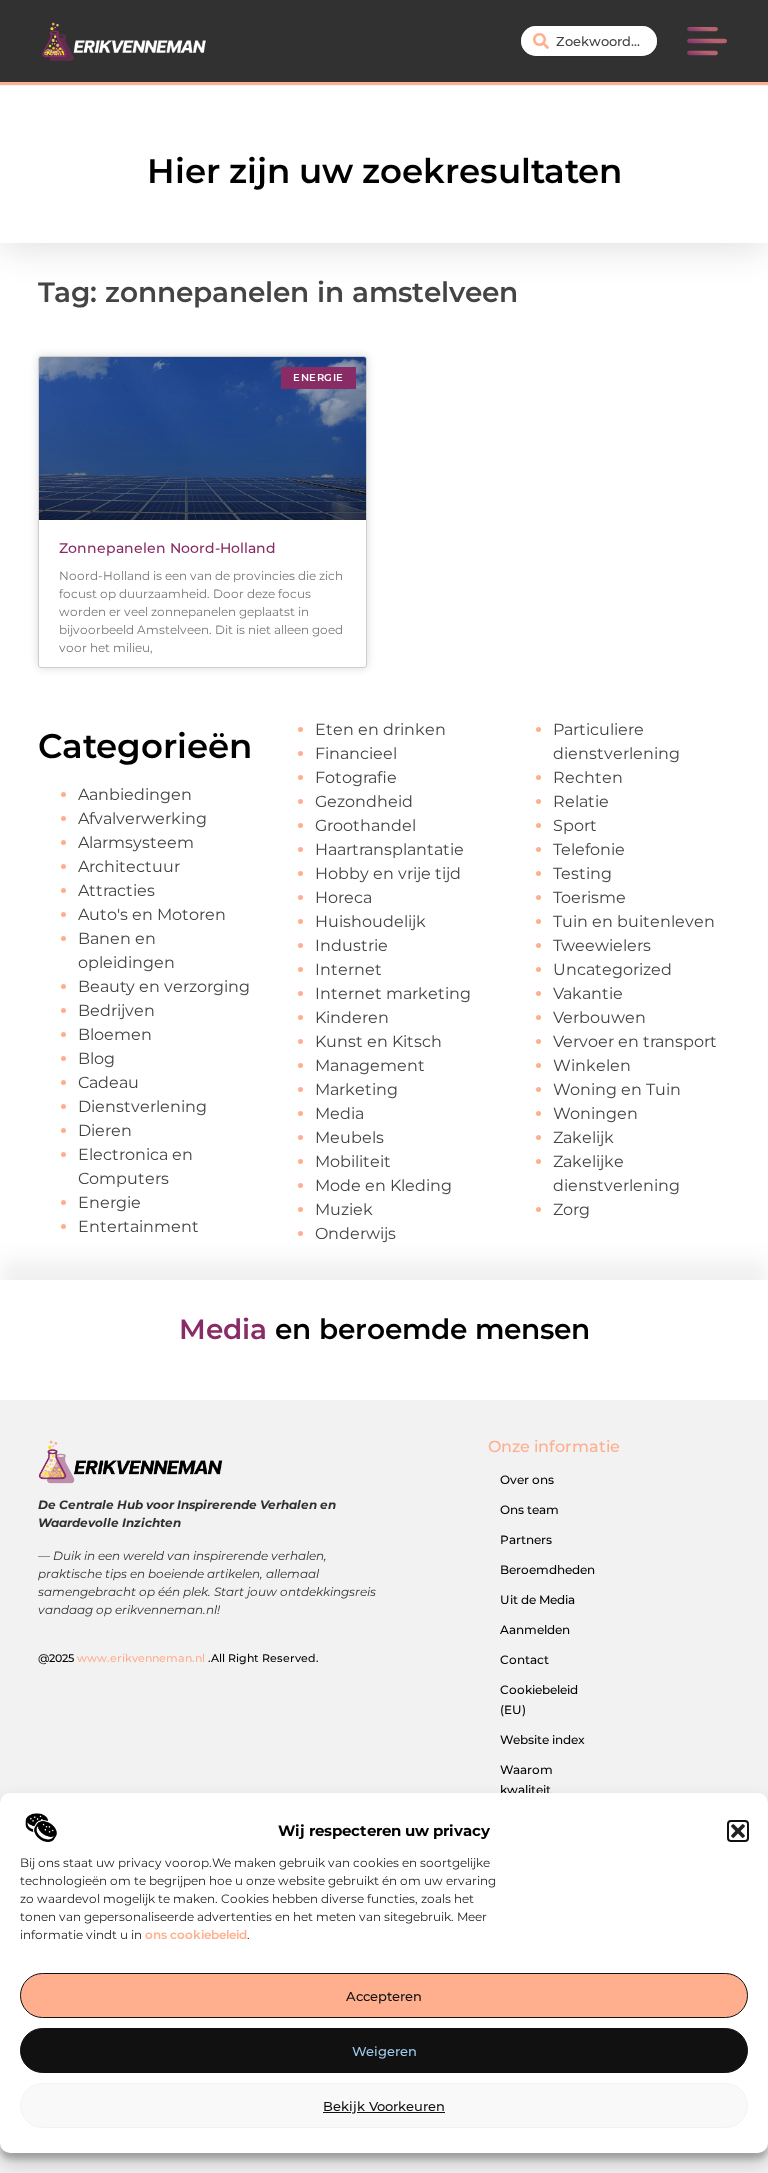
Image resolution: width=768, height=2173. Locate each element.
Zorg (571, 1209)
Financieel (356, 753)
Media (339, 1113)
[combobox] (589, 41)
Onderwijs (355, 1233)
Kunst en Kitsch (378, 1041)
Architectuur (129, 866)
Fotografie (356, 777)
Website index (542, 1739)
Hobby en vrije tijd (388, 873)
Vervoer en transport (635, 1041)
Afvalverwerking (142, 818)
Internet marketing (393, 993)
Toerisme (589, 897)
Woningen (595, 1113)
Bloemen (115, 1034)
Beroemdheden (547, 1569)
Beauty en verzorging (164, 986)
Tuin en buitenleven (634, 921)
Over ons (527, 1479)
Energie (109, 1202)
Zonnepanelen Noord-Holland (167, 548)
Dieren (105, 1130)
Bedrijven (116, 1010)
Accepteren (384, 1996)
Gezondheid (364, 801)
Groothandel (365, 825)
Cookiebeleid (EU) (539, 1699)
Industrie (351, 945)
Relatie (581, 801)
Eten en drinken (380, 729)
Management (370, 1065)
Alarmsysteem (136, 842)
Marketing (356, 1089)
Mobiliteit (353, 1161)
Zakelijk (583, 1137)
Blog (96, 1058)
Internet (348, 969)
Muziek (344, 1209)
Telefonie (589, 849)
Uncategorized (612, 969)
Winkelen (592, 1065)
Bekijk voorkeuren (384, 2106)
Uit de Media (537, 1599)
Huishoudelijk (370, 921)
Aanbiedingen (135, 794)
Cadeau (108, 1082)
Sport (575, 825)
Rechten (588, 777)
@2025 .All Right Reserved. (178, 1658)
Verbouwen (599, 1017)
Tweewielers (602, 945)
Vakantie (588, 993)
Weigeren (384, 2051)
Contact (524, 1659)
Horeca (343, 897)
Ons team (529, 1509)
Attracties (116, 890)
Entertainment (138, 1226)
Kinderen (352, 1017)
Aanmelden (535, 1629)
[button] (738, 1831)
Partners (526, 1539)
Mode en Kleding (383, 1185)
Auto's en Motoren (152, 914)
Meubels (349, 1137)
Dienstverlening (142, 1106)
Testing (582, 873)
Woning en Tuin (617, 1089)
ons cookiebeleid (196, 1934)
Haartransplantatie (389, 849)
